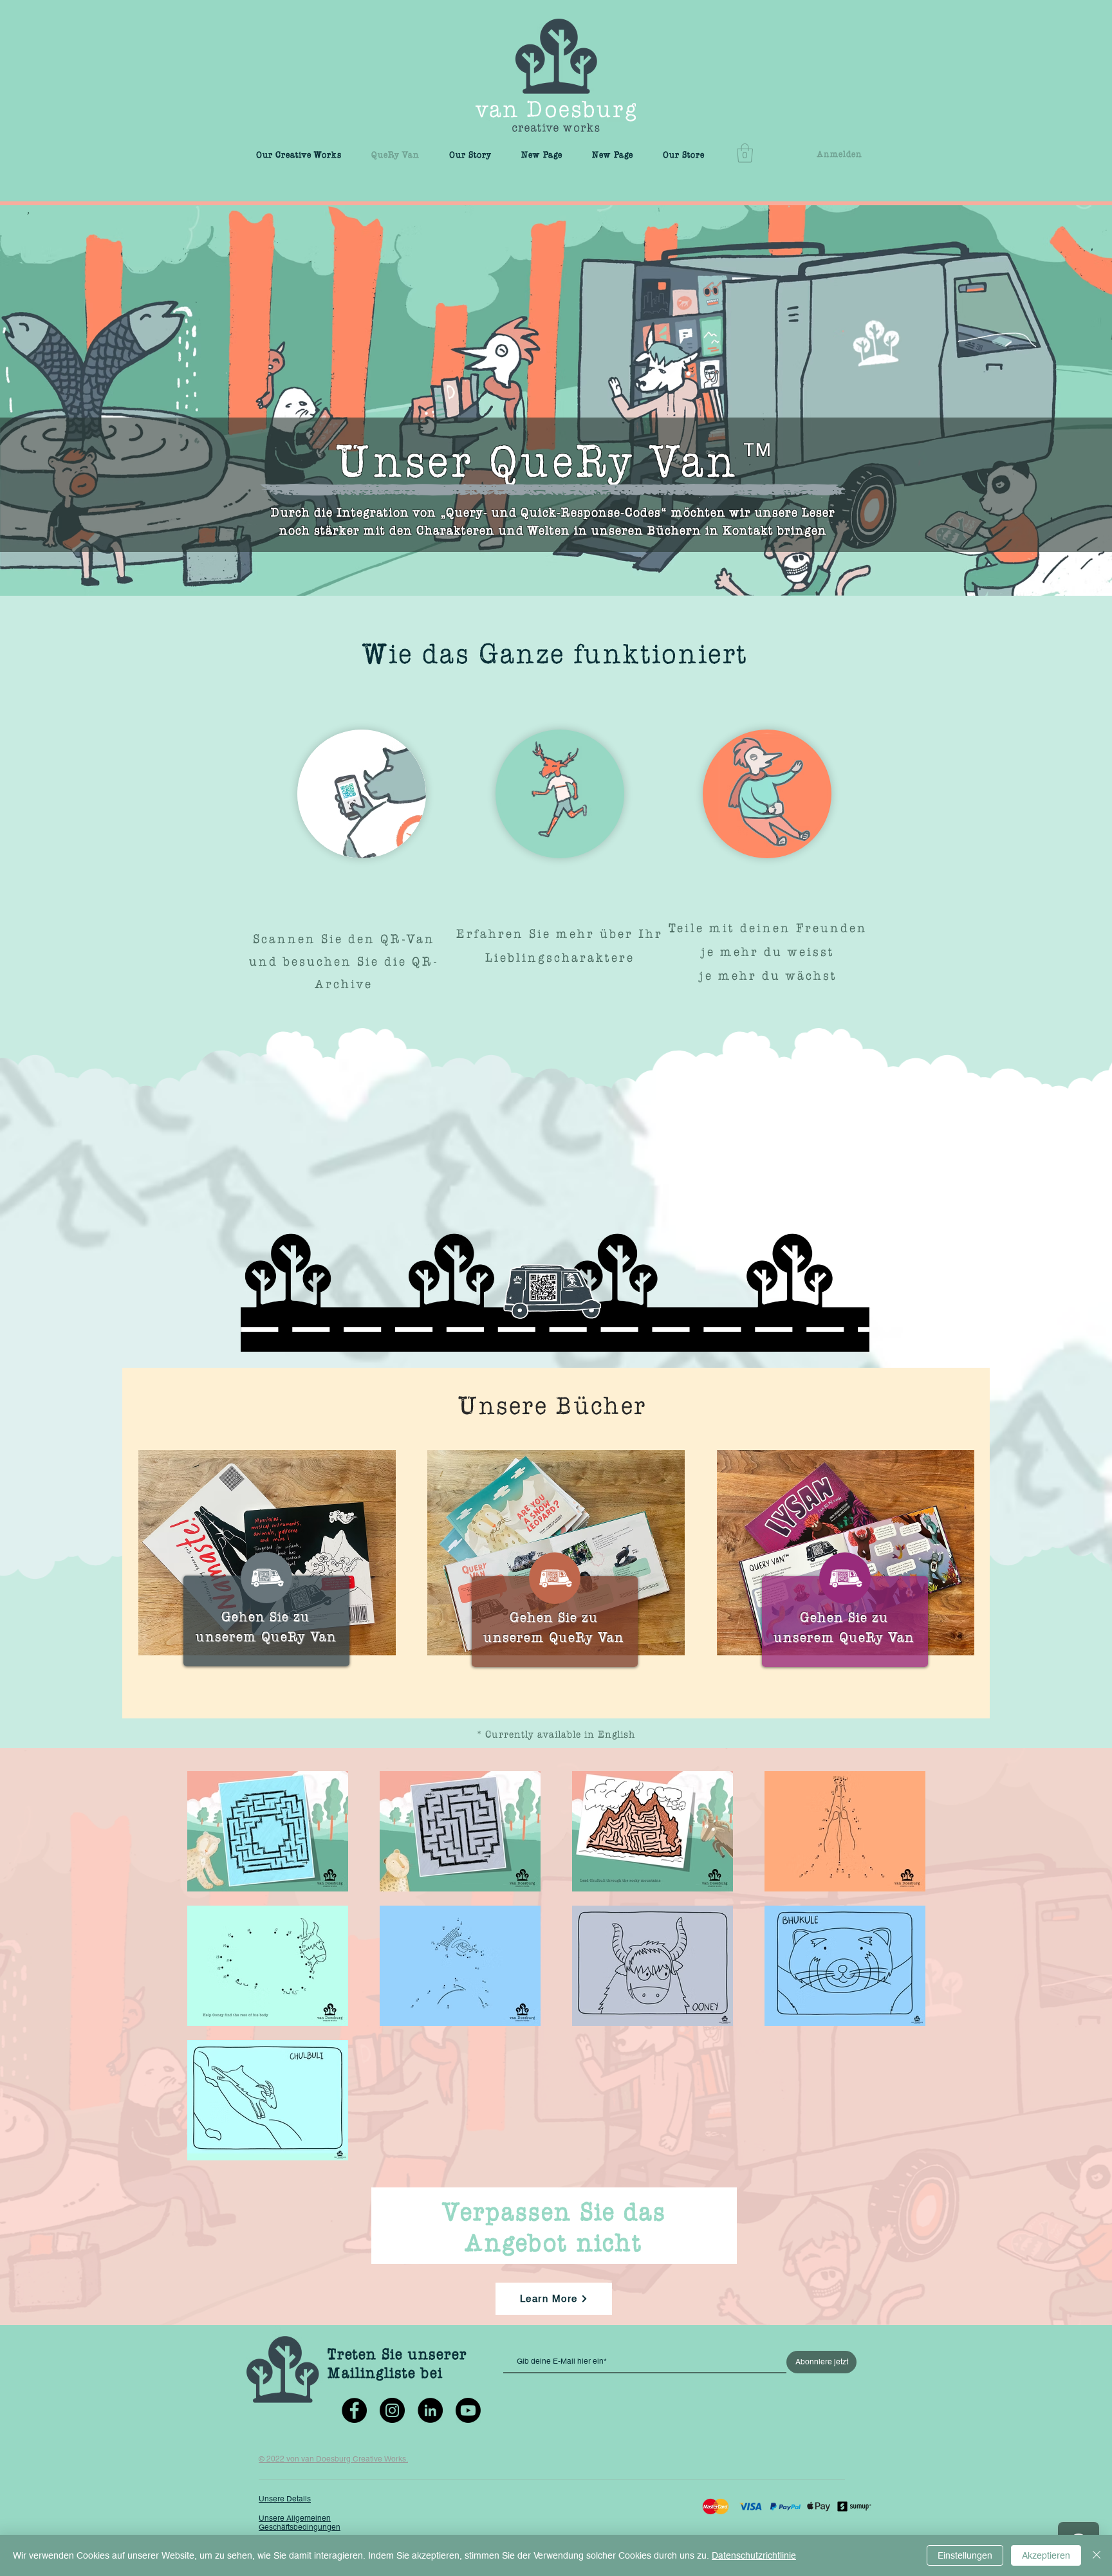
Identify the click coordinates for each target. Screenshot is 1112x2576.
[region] (552, 1269)
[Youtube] (468, 2410)
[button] (745, 153)
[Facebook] (354, 2410)
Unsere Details (285, 2499)
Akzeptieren (1046, 2555)
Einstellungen (965, 2555)
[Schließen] (1097, 2555)
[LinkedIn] (430, 2410)
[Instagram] (392, 2410)
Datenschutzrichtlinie (754, 2555)
